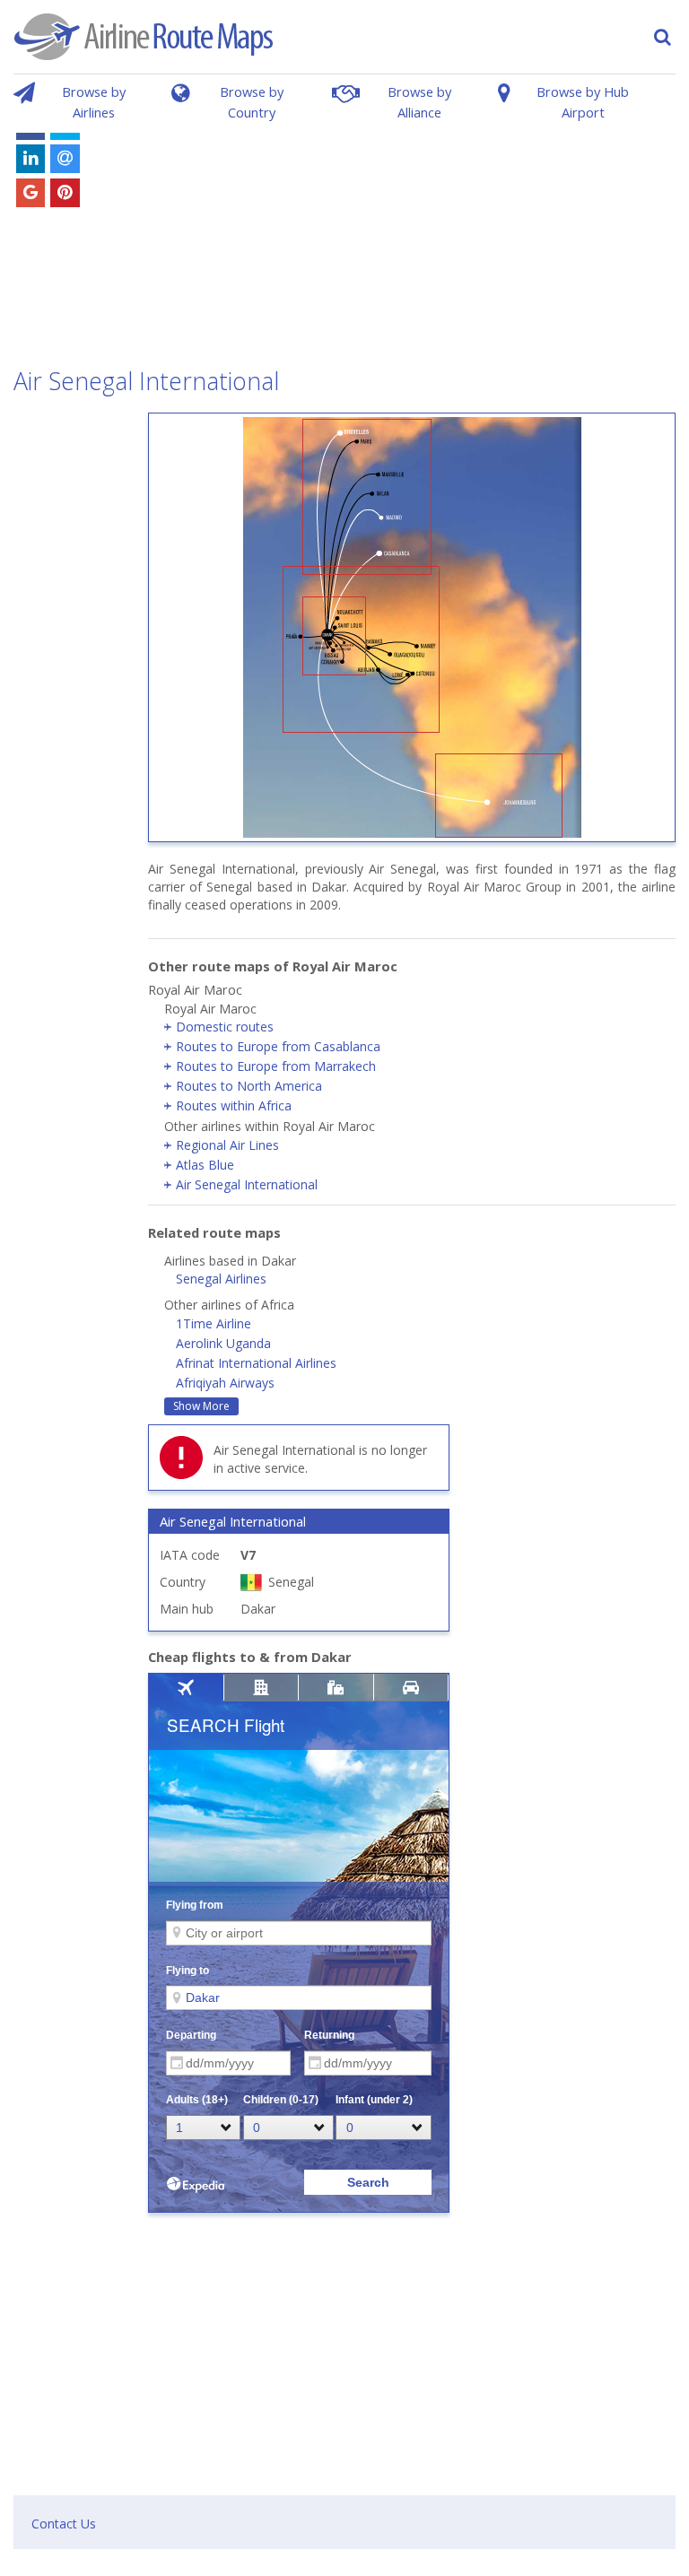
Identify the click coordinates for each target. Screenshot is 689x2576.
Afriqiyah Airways (225, 1383)
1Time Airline (214, 1323)
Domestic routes (225, 1027)
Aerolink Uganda (223, 1343)
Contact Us (64, 2524)
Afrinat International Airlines (256, 1363)
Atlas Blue (205, 1165)
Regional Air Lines (227, 1145)
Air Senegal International (247, 1184)
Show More (201, 1406)
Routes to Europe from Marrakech (276, 1066)
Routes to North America (249, 1086)
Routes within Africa (234, 1105)
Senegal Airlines (221, 1279)
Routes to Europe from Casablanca (278, 1046)
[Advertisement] (408, 231)
